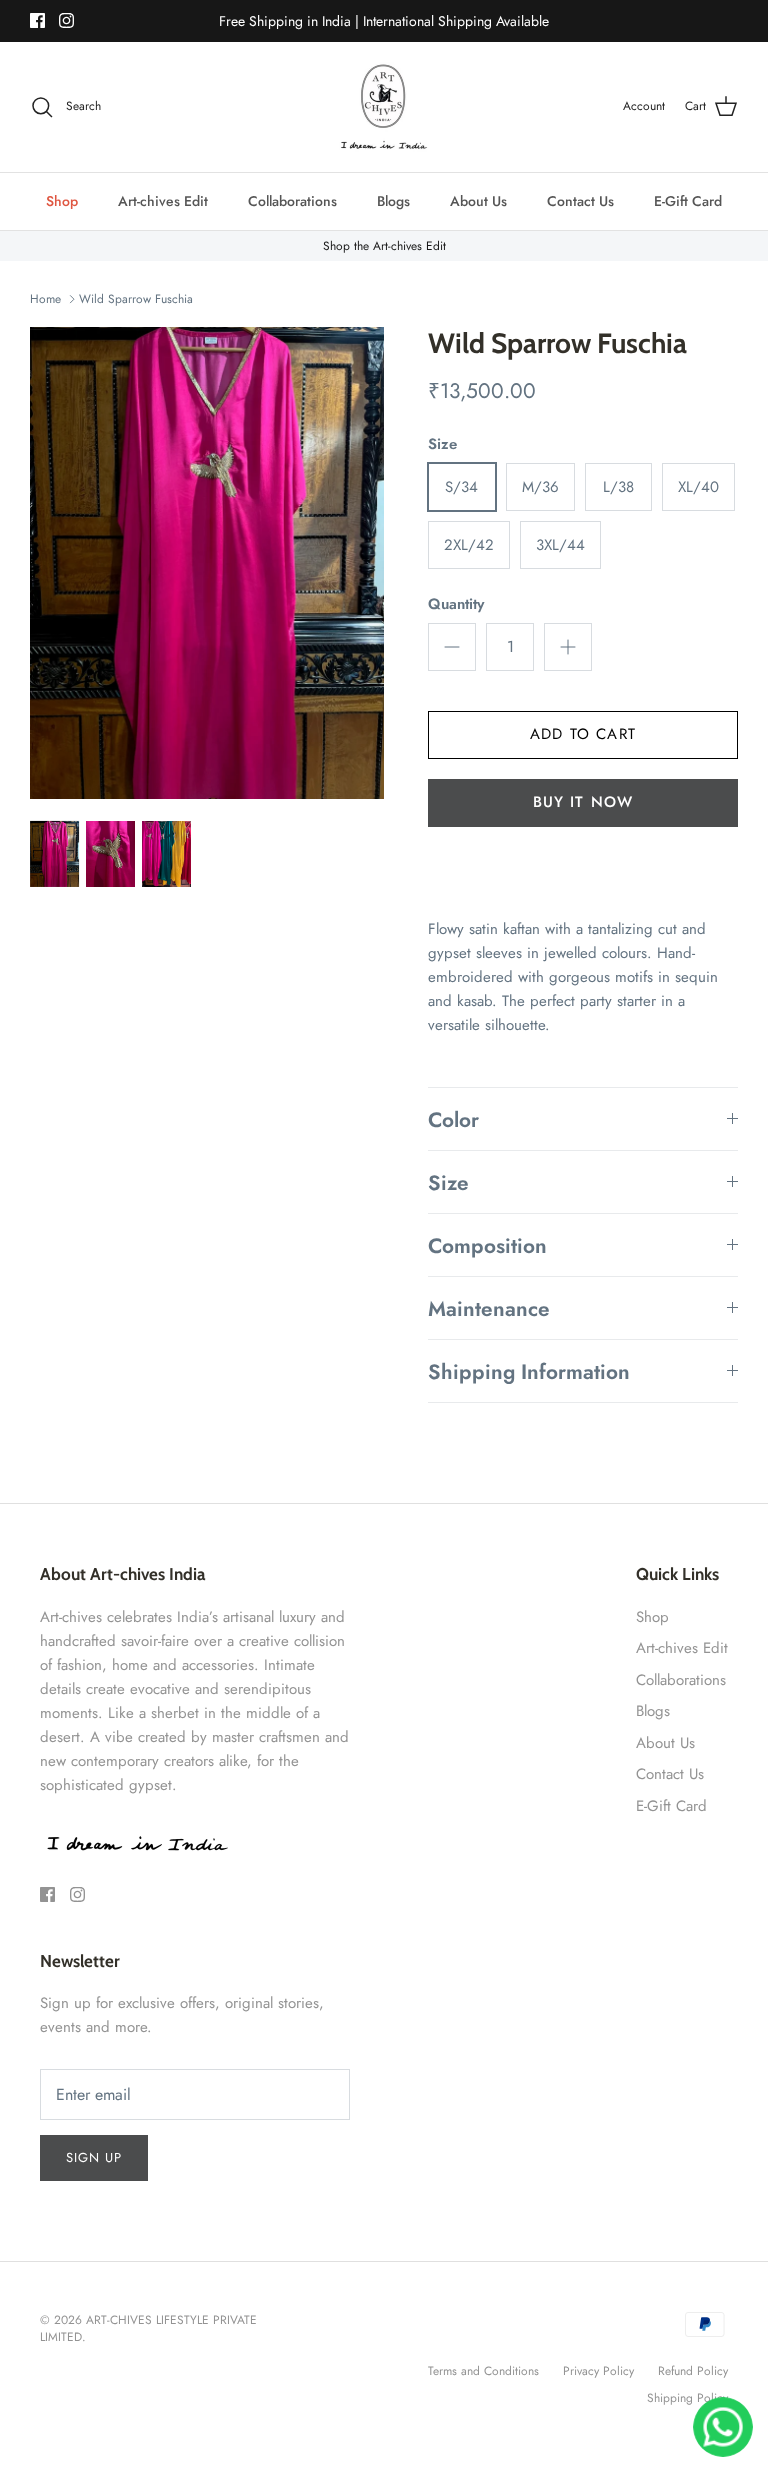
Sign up (94, 2157)
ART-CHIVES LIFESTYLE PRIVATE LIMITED (148, 2328)
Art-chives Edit (163, 201)
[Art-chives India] (384, 107)
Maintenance (489, 1309)
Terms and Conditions (483, 2371)
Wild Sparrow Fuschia (136, 299)
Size (448, 1183)
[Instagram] (66, 20)
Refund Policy (693, 2371)
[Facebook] (37, 20)
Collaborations (292, 201)
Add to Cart (583, 734)
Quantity (456, 604)
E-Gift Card (688, 201)
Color (453, 1120)
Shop (62, 201)
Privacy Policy (598, 2371)
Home (45, 299)
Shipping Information (529, 1372)
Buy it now (583, 802)
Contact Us (580, 201)
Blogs (393, 201)
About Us (478, 201)
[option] (207, 563)
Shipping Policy (687, 2398)
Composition (487, 1246)
